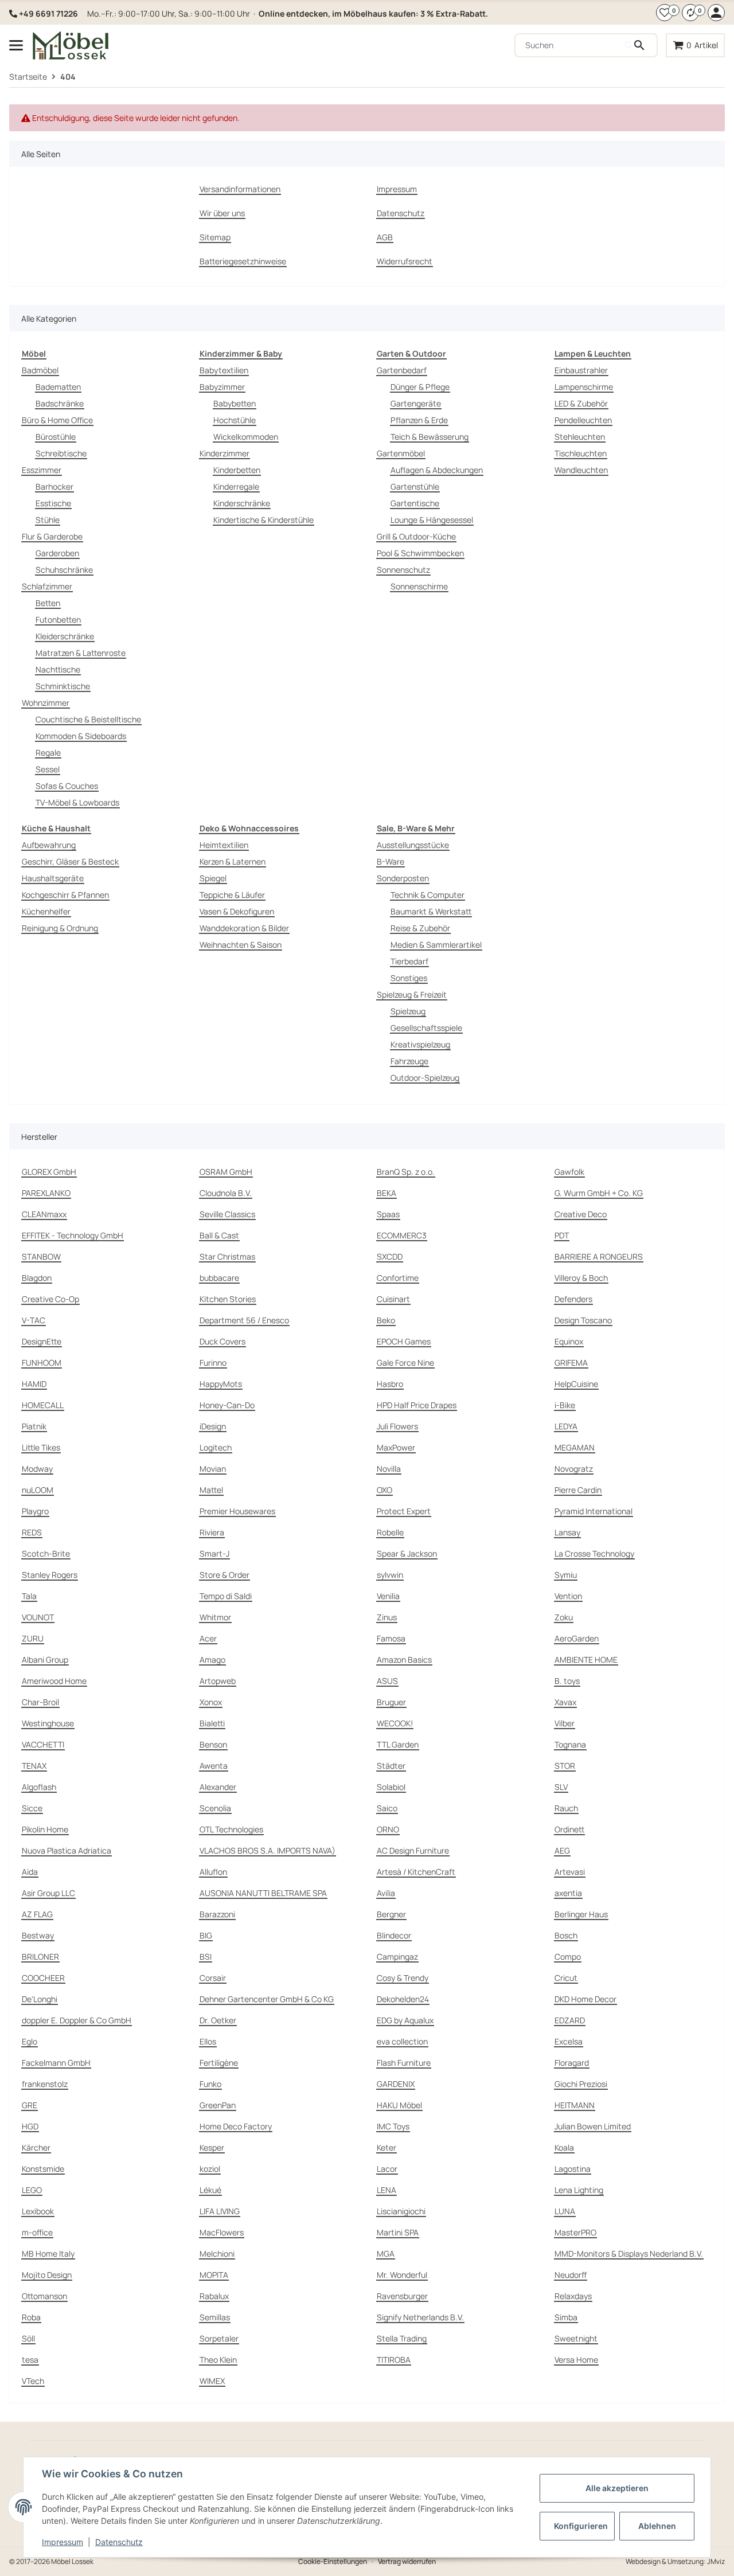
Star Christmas (227, 1256)
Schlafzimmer (47, 586)
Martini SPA (398, 2232)
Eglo (30, 2041)
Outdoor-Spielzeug (425, 1078)
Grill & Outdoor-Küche (416, 536)
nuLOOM (38, 1490)
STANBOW (41, 1256)
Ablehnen (657, 2526)
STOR (565, 1766)
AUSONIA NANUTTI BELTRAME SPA (263, 1893)
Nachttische (58, 669)
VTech (33, 2381)
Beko (386, 1320)
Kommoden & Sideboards (81, 736)
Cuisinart (393, 1299)
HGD (30, 2126)
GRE (30, 2105)
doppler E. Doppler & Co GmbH (77, 2020)
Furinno (213, 1363)
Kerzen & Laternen (233, 861)
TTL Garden (398, 1744)
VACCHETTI (43, 1744)
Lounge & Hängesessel (432, 520)
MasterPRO (575, 2232)
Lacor (387, 2169)
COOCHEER (43, 1978)
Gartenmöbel (401, 453)
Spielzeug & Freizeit (412, 994)
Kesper (212, 2147)
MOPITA (214, 2275)
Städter (391, 1766)
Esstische (53, 503)
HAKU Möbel (399, 2105)
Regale (48, 753)
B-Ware (391, 861)
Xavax (565, 1702)
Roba (31, 2317)
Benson (213, 1744)
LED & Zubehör (581, 403)
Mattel (211, 1490)
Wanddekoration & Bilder (244, 928)
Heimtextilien (224, 845)
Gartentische (415, 503)
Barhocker (54, 486)
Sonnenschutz (403, 570)
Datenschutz (119, 2542)
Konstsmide (43, 2169)
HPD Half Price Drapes (417, 1405)
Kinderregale (236, 486)
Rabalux (214, 2296)
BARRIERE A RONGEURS (599, 1256)
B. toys (567, 1681)
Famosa (391, 1638)
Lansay (567, 1532)
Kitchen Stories (228, 1299)
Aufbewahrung (49, 845)
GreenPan (218, 2105)
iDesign (213, 1426)
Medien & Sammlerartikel (436, 945)
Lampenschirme (584, 387)
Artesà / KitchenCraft (416, 1872)
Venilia (388, 1596)
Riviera (212, 1532)
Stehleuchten (580, 437)
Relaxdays (573, 2296)
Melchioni (217, 2253)
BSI (206, 1957)
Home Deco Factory (236, 2126)
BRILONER (40, 1957)
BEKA (386, 1193)
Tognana (570, 1744)
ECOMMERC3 (402, 1235)
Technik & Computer (427, 895)
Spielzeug (408, 1011)
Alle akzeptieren (617, 2488)
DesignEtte (42, 1341)
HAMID (34, 1384)
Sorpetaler (219, 2338)
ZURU (33, 1638)
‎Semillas (215, 2317)
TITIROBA (394, 2360)
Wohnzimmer (46, 703)
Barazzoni (217, 1914)
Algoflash (39, 1787)
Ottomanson (44, 2296)
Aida (30, 1872)
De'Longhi (40, 1999)
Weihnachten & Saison (241, 945)
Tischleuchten (581, 453)
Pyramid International (594, 1511)
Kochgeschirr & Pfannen (65, 895)
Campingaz (397, 1957)
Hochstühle (235, 420)
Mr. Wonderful (402, 2275)
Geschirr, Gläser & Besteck (70, 861)
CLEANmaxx (44, 1214)
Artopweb (218, 1681)
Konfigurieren (581, 2526)
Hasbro (390, 1384)
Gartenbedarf (402, 370)
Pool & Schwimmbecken (420, 553)
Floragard (572, 2063)
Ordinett (569, 1829)
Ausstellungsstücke (413, 845)
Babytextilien (224, 370)
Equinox (569, 1341)
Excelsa (569, 2041)
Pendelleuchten (583, 420)
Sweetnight (576, 2338)
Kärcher (36, 2147)
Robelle (390, 1532)
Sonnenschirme (419, 586)
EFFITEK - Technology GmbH (73, 1235)
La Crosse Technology (594, 1553)
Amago (212, 1660)
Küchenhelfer (46, 911)
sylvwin (390, 1575)
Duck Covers (222, 1341)
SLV (561, 1787)
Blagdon (37, 1278)
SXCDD (390, 1256)
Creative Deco (581, 1214)
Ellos (208, 2041)
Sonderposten (403, 878)
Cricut (566, 1978)
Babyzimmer (222, 387)
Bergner (391, 1914)
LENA (386, 2190)
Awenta (214, 1766)
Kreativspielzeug (420, 1044)
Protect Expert (404, 1511)
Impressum (63, 2542)
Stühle (48, 520)
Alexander (218, 1787)
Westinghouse (48, 1723)
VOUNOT (38, 1617)
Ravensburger (402, 2296)
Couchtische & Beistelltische (88, 719)
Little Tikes (41, 1447)
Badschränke (60, 403)
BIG (206, 1935)
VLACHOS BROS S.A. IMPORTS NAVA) (268, 1850)
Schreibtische (61, 453)
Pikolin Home (45, 1829)
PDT (562, 1235)
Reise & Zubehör (420, 928)
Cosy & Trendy (403, 1978)
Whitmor (215, 1617)
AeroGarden (577, 1638)
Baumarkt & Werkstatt (431, 911)
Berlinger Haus (581, 1914)
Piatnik (34, 1426)
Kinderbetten (237, 470)
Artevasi (570, 1872)
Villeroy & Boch (581, 1278)
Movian (213, 1469)
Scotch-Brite (46, 1553)
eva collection (402, 2041)
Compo (568, 1957)
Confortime (398, 1278)
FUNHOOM (42, 1363)
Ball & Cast (219, 1235)
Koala (564, 2147)
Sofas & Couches (67, 786)
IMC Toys (393, 2126)
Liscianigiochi (401, 2211)
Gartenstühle (415, 486)
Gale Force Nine (405, 1363)
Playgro (35, 1511)
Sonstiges (409, 978)
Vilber (565, 1723)
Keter (386, 2147)
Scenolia (215, 1808)
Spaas (388, 1214)
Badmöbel (40, 370)
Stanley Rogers (50, 1575)
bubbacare (219, 1278)
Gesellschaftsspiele (426, 1028)
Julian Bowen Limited (593, 2126)
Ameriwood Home (54, 1681)
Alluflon (213, 1872)
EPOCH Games (404, 1341)
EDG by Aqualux (405, 2020)
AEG (562, 1850)
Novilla (389, 1469)
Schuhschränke (64, 570)
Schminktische (63, 686)
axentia (568, 1893)
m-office (37, 2232)
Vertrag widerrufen (407, 2561)
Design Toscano (583, 1320)
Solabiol (391, 1787)
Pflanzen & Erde (419, 420)
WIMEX (212, 2381)
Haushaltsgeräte (53, 878)
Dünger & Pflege (420, 387)
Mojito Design (47, 2275)
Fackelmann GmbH (56, 2063)
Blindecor (394, 1935)
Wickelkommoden (246, 437)
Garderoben (57, 553)
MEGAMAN (575, 1447)
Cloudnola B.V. (226, 1193)
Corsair (213, 1978)
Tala (29, 1596)
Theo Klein (218, 2360)
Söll (28, 2338)
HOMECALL (43, 1405)
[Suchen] (641, 45)
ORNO (388, 1829)
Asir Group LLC (48, 1893)
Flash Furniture (404, 2063)
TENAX (34, 1766)
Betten (48, 603)
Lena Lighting (579, 2190)
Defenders (573, 1299)
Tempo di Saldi (226, 1596)
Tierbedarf (409, 961)
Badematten (58, 387)
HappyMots (221, 1384)
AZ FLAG (37, 1914)
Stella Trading (402, 2338)
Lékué (210, 2190)
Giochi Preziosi (581, 2084)
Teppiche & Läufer (232, 895)
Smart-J (214, 1553)
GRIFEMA (571, 1363)
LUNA (565, 2211)
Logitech (216, 1447)
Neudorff (571, 2275)
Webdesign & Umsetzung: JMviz (675, 2561)
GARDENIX (396, 2084)
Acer (208, 1638)
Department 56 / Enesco (244, 1320)
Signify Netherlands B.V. (420, 2317)
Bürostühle (56, 437)
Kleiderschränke (65, 636)
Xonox (211, 1702)
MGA (386, 2253)
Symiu (566, 1575)
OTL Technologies (231, 1829)
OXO (384, 1490)
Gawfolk (569, 1172)
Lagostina (573, 2169)
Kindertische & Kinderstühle (263, 520)
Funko (210, 2084)
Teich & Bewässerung (430, 437)
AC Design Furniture (413, 1850)
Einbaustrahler (581, 370)
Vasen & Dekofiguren (237, 911)
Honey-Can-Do (227, 1405)
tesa (30, 2360)
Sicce (32, 1808)
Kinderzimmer (225, 453)
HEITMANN (575, 2105)
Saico (387, 1808)
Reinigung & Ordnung (60, 928)
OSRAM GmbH (226, 1172)
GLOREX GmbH (49, 1172)
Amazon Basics (404, 1660)
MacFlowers (222, 2232)
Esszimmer (42, 470)
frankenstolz (45, 2084)
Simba (566, 2317)
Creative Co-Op (50, 1299)
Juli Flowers (397, 1426)
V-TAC (34, 1320)
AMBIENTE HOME (586, 1660)
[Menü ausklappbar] (16, 45)
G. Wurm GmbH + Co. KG (599, 1193)
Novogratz (574, 1469)
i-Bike (565, 1405)
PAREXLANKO (46, 1193)
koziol (210, 2169)
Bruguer (391, 1702)
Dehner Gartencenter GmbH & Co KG (267, 1999)
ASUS (387, 1681)
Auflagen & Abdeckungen (437, 470)
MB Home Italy (48, 2253)
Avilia (386, 1893)
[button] (665, 13)
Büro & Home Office (57, 420)
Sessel (48, 769)
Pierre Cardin (578, 1490)
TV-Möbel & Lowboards (77, 802)
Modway (37, 1469)
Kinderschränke (242, 503)
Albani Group (45, 1660)
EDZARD (570, 2020)
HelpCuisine (576, 1384)
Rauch (566, 1808)
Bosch (566, 1935)
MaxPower (396, 1447)
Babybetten (235, 403)
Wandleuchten (581, 470)
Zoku (564, 1617)
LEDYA (566, 1426)
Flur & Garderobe (52, 536)
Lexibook (38, 2211)
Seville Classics (227, 1214)
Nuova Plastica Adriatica (67, 1850)
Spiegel (213, 878)
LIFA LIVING (220, 2211)
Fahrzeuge (409, 1061)
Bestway (38, 1935)
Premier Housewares (237, 1511)
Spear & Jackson (407, 1553)
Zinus (387, 1617)
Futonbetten (58, 619)
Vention (568, 1596)
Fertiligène (219, 2063)
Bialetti (212, 1723)
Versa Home (576, 2360)
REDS (32, 1532)
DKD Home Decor (585, 1999)
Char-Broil (40, 1702)
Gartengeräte (416, 403)
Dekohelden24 (403, 1999)
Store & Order (225, 1575)
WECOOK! (395, 1723)
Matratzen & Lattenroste (81, 653)
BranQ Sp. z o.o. (406, 1172)
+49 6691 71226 (48, 13)
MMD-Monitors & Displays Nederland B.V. (629, 2253)
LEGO (32, 2190)
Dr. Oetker (218, 2020)
